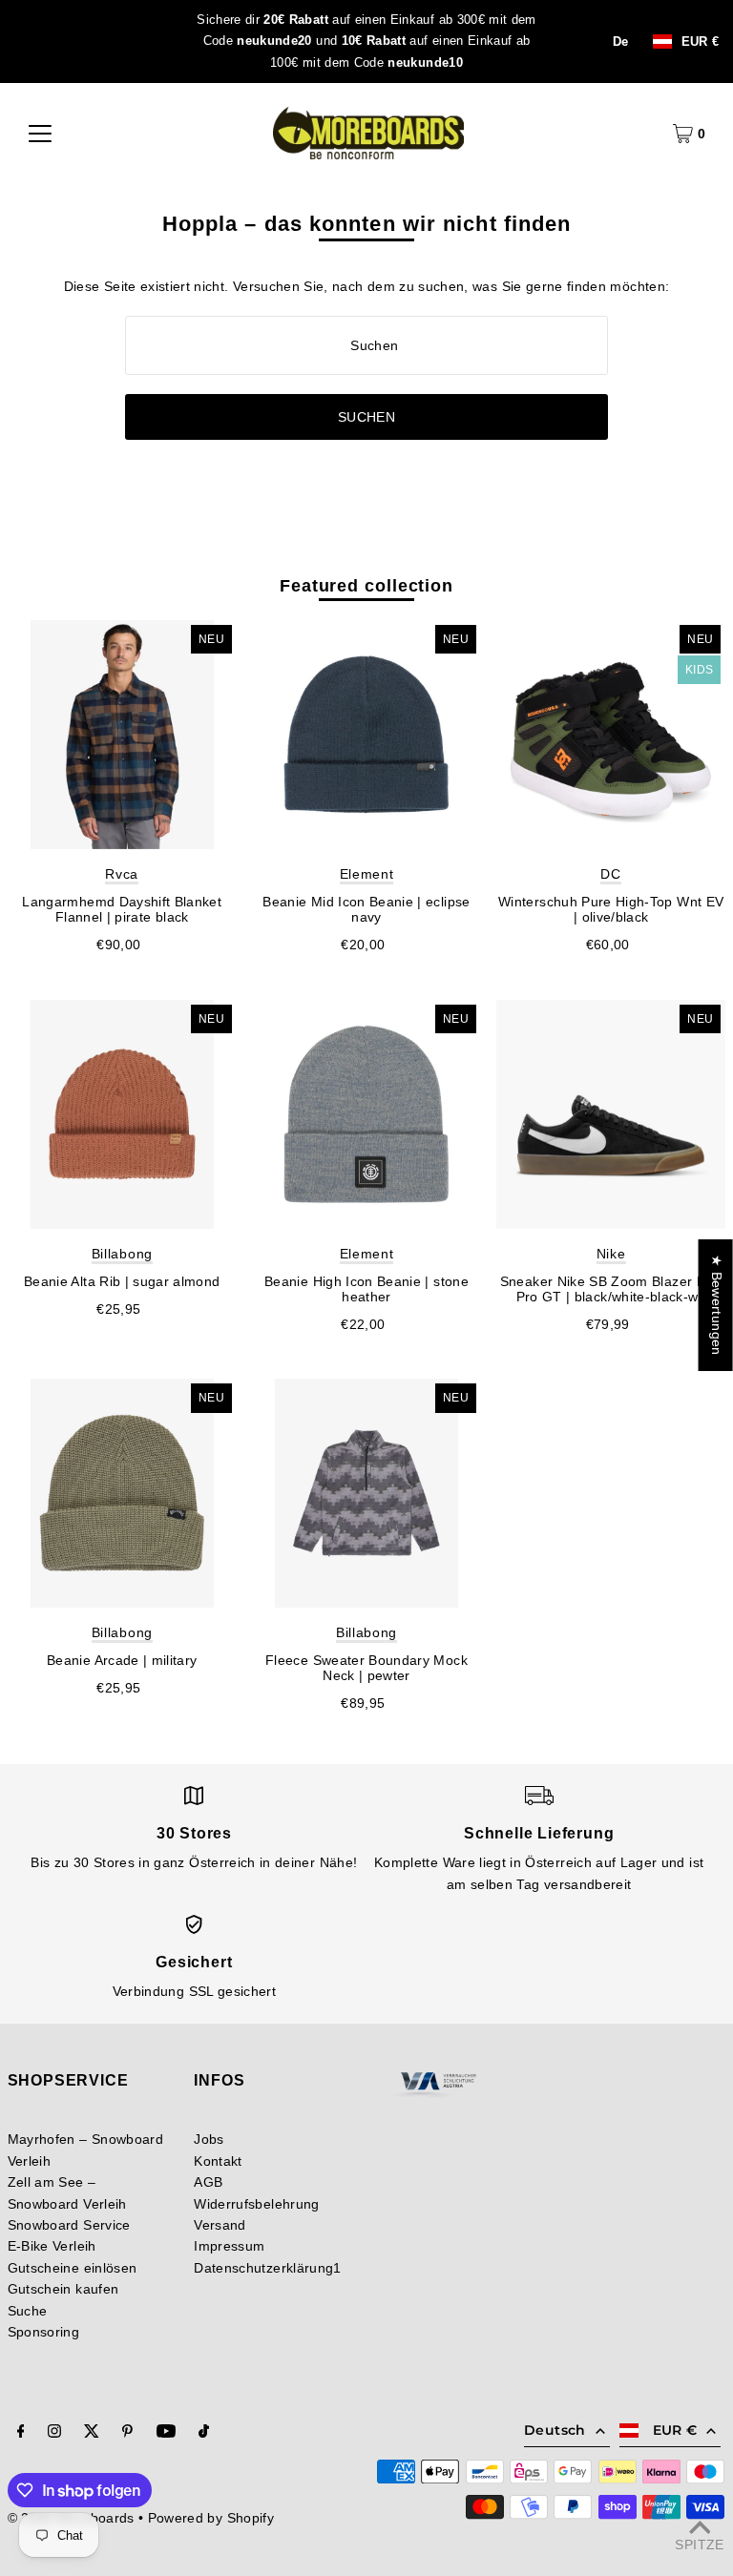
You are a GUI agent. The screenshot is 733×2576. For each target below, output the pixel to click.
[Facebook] (21, 2433)
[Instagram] (54, 2433)
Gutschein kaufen (63, 2289)
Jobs (209, 2139)
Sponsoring (44, 2332)
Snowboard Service (69, 2225)
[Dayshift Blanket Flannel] (122, 735)
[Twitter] (92, 2433)
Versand (220, 2225)
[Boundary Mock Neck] (366, 1493)
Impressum (229, 2246)
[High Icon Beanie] (366, 1114)
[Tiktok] (204, 2433)
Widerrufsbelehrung (256, 2204)
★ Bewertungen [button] (717, 1305)
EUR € (701, 42)
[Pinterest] (127, 2433)
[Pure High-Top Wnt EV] (611, 735)
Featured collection (366, 586)
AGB (208, 2182)
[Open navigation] (40, 134)
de (621, 42)
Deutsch (555, 2430)
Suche (28, 2311)
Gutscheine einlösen (73, 2268)
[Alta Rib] (122, 1114)
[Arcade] (122, 1493)
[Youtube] (166, 2433)
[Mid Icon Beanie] (366, 735)
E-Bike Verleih (52, 2246)
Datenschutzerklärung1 (267, 2268)
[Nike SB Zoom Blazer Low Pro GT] (611, 1114)
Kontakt (218, 2161)
